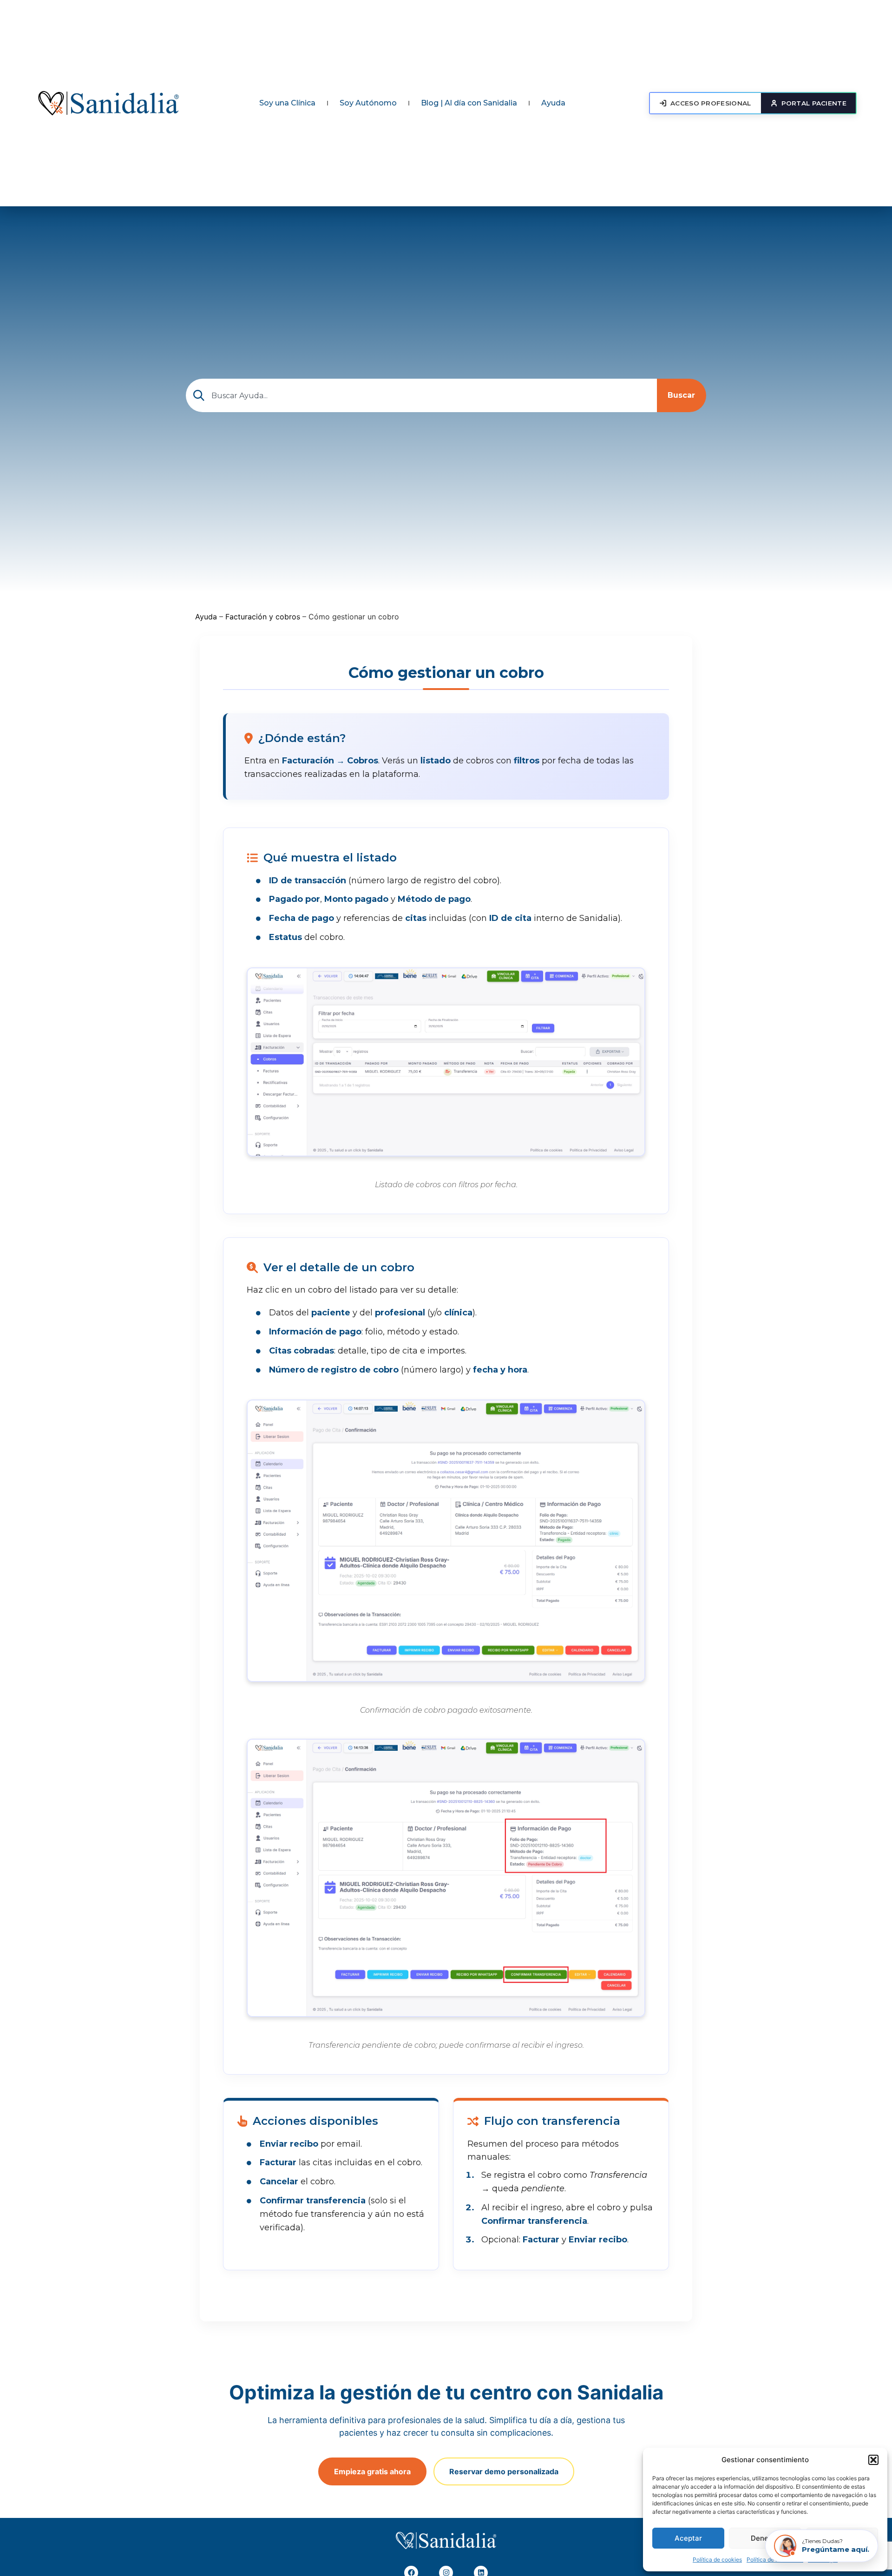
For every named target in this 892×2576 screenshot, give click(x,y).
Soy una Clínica (287, 103)
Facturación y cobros (263, 617)
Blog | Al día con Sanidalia (469, 103)
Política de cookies (717, 2560)
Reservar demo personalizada (504, 2471)
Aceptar (688, 2538)
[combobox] (421, 395)
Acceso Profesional (711, 103)
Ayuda (553, 103)
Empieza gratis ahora (372, 2471)
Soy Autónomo (368, 103)
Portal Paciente (814, 103)
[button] (873, 2460)
